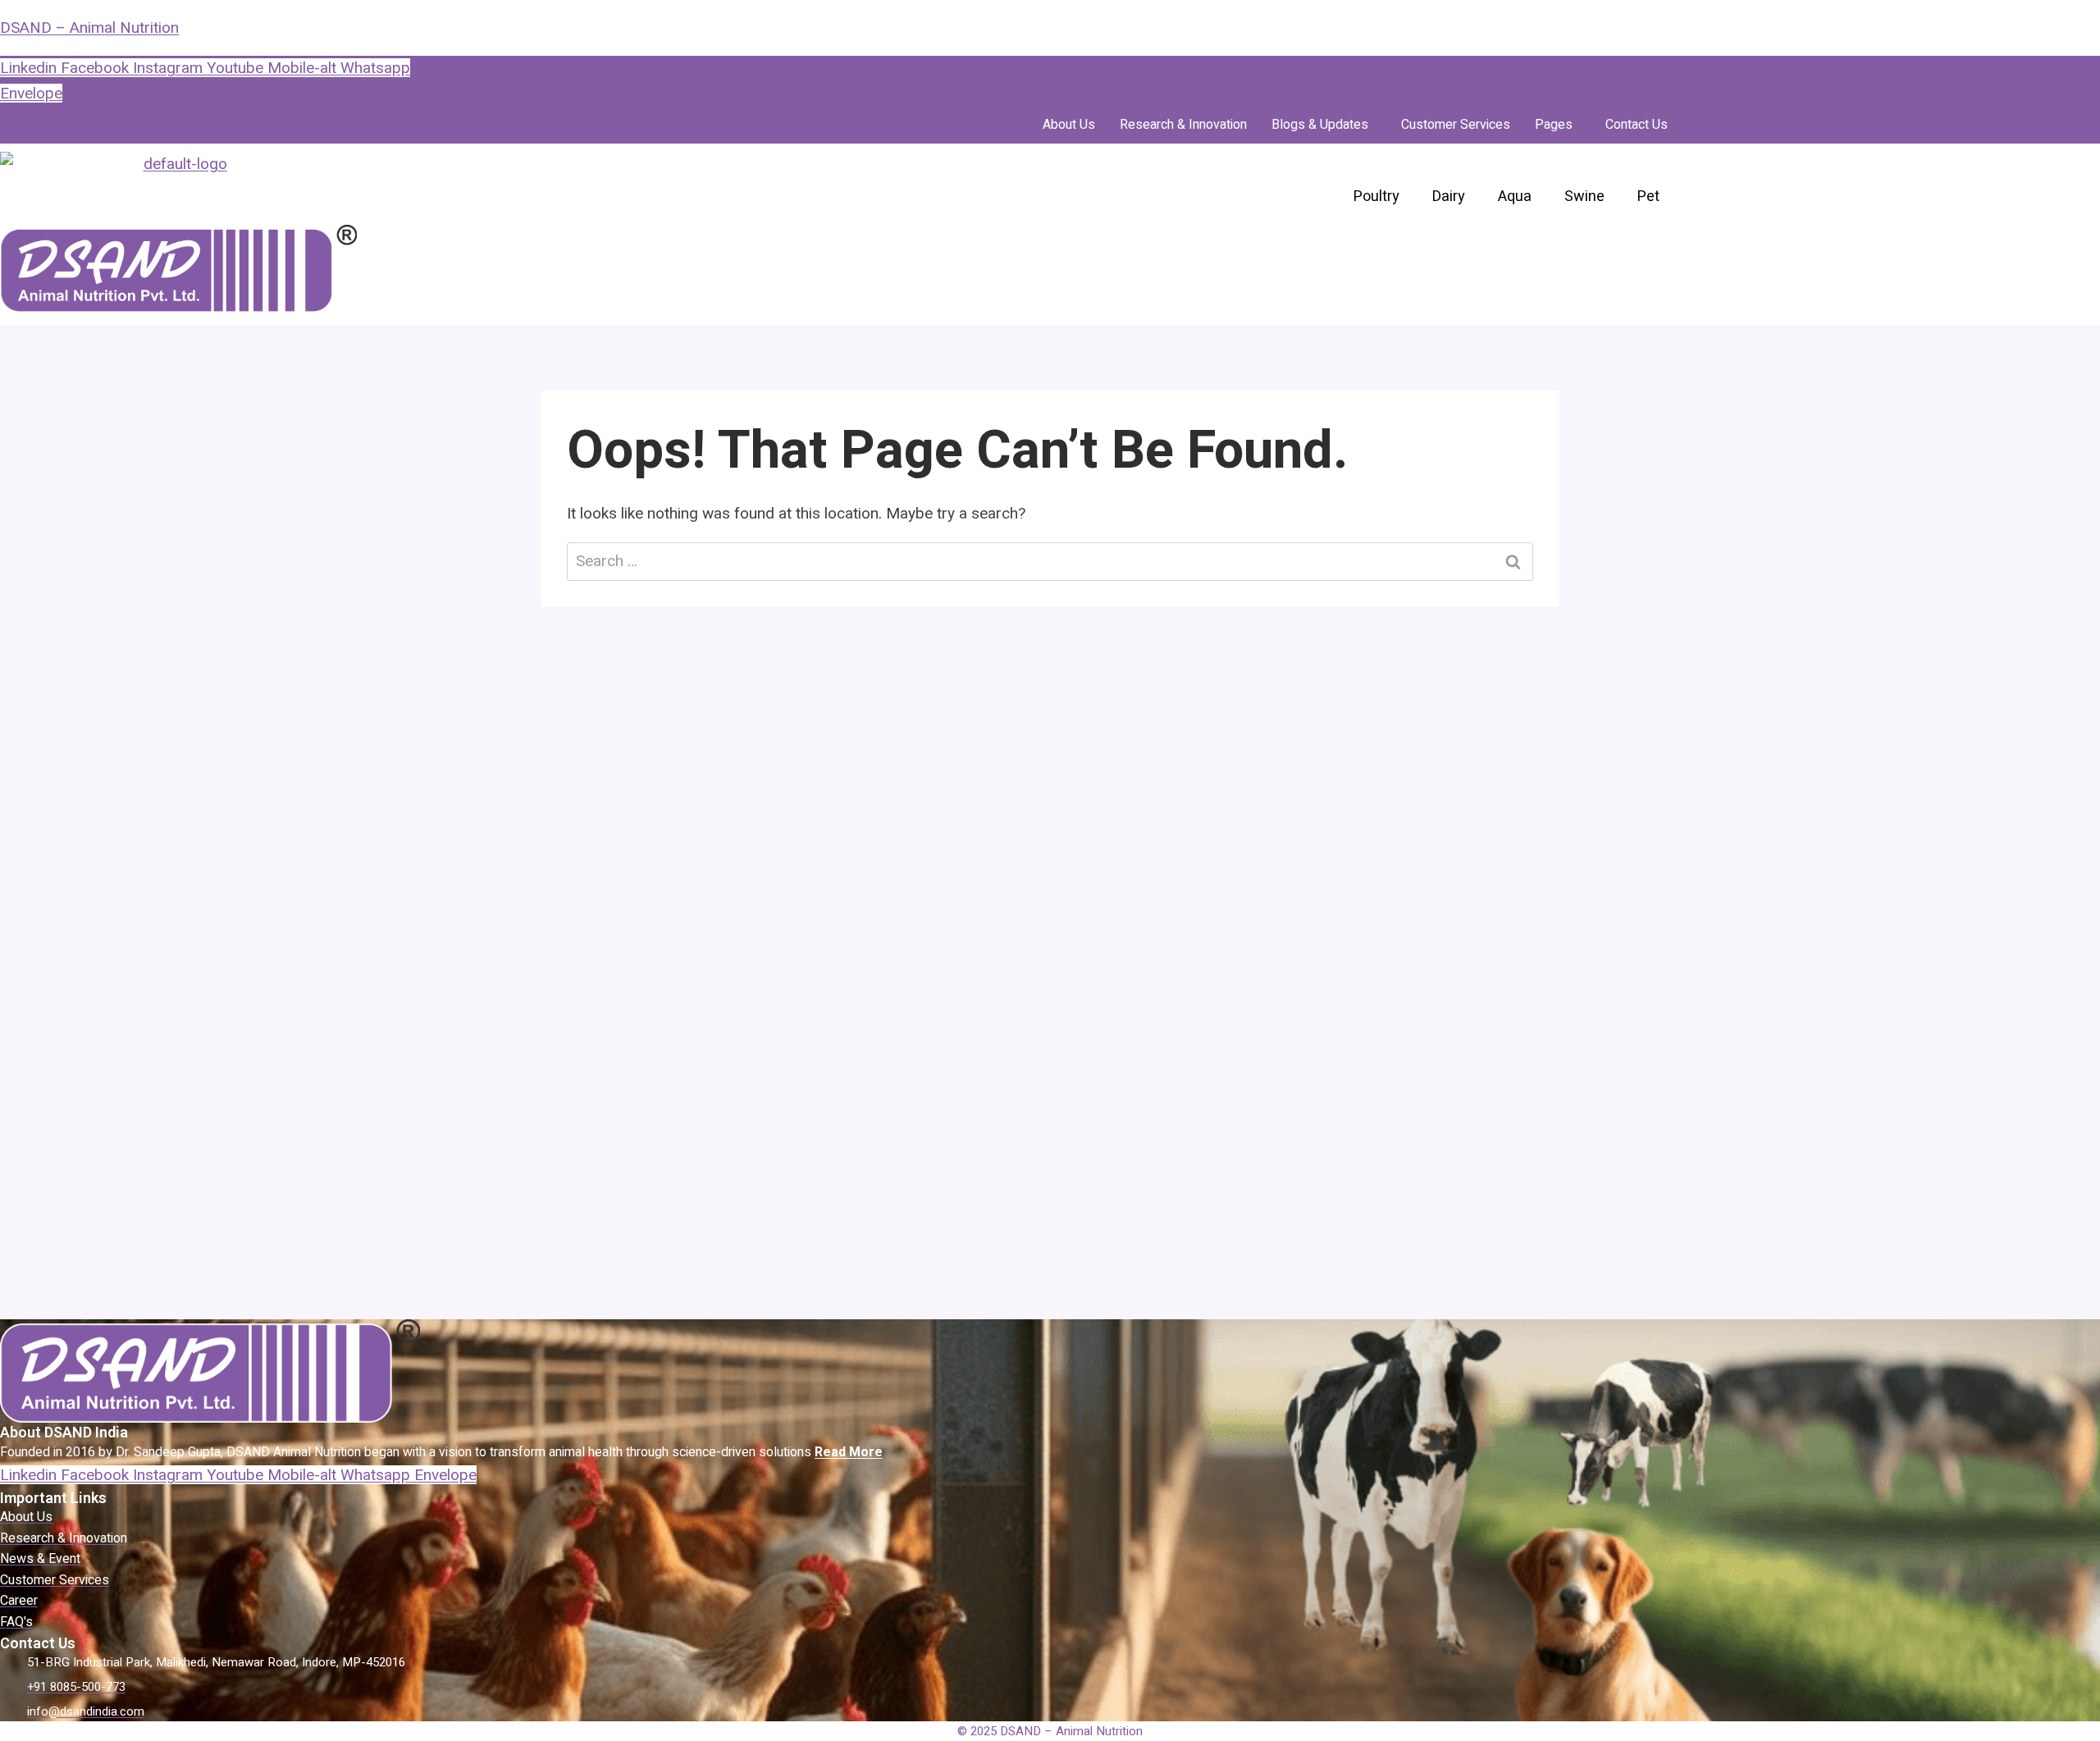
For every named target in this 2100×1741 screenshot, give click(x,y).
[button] (1324, 125)
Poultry (1376, 196)
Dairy (1449, 196)
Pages (1554, 125)
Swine (1584, 196)
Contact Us (1637, 125)
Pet (1648, 196)
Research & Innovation (1183, 125)
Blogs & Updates (1320, 125)
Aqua (1515, 196)
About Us (1069, 125)
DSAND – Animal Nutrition (89, 27)
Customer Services (1456, 125)
